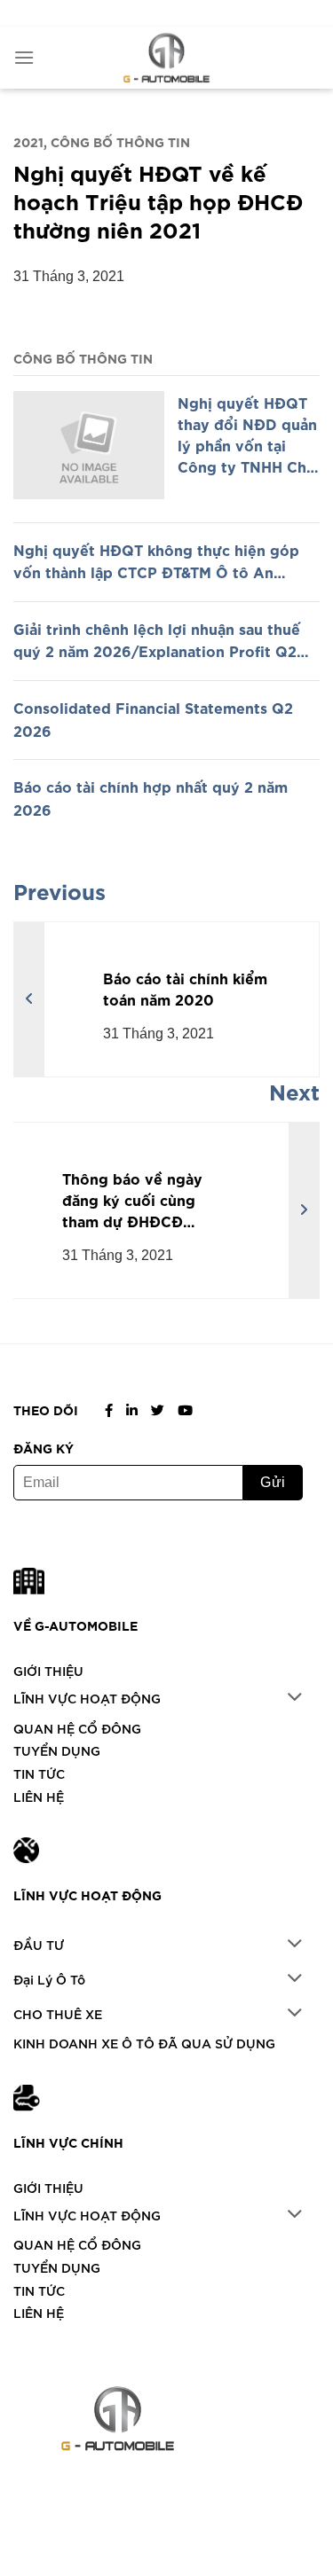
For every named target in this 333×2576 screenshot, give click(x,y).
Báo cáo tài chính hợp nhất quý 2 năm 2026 (151, 797)
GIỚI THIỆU (48, 1670)
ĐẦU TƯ (39, 1944)
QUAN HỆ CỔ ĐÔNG (77, 1728)
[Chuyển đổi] (295, 1699)
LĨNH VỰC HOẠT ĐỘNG (87, 1698)
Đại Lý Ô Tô (49, 1979)
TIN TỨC (39, 1773)
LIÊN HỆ (39, 1796)
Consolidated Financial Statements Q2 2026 (153, 718)
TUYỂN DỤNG (57, 1750)
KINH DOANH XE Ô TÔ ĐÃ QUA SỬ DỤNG (144, 2043)
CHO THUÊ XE (58, 2013)
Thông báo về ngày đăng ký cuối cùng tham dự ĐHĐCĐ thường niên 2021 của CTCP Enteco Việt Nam (146, 1199)
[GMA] (167, 58)
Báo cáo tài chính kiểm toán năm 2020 (185, 988)
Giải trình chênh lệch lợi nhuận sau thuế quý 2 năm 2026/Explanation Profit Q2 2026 (157, 640)
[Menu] (24, 57)
